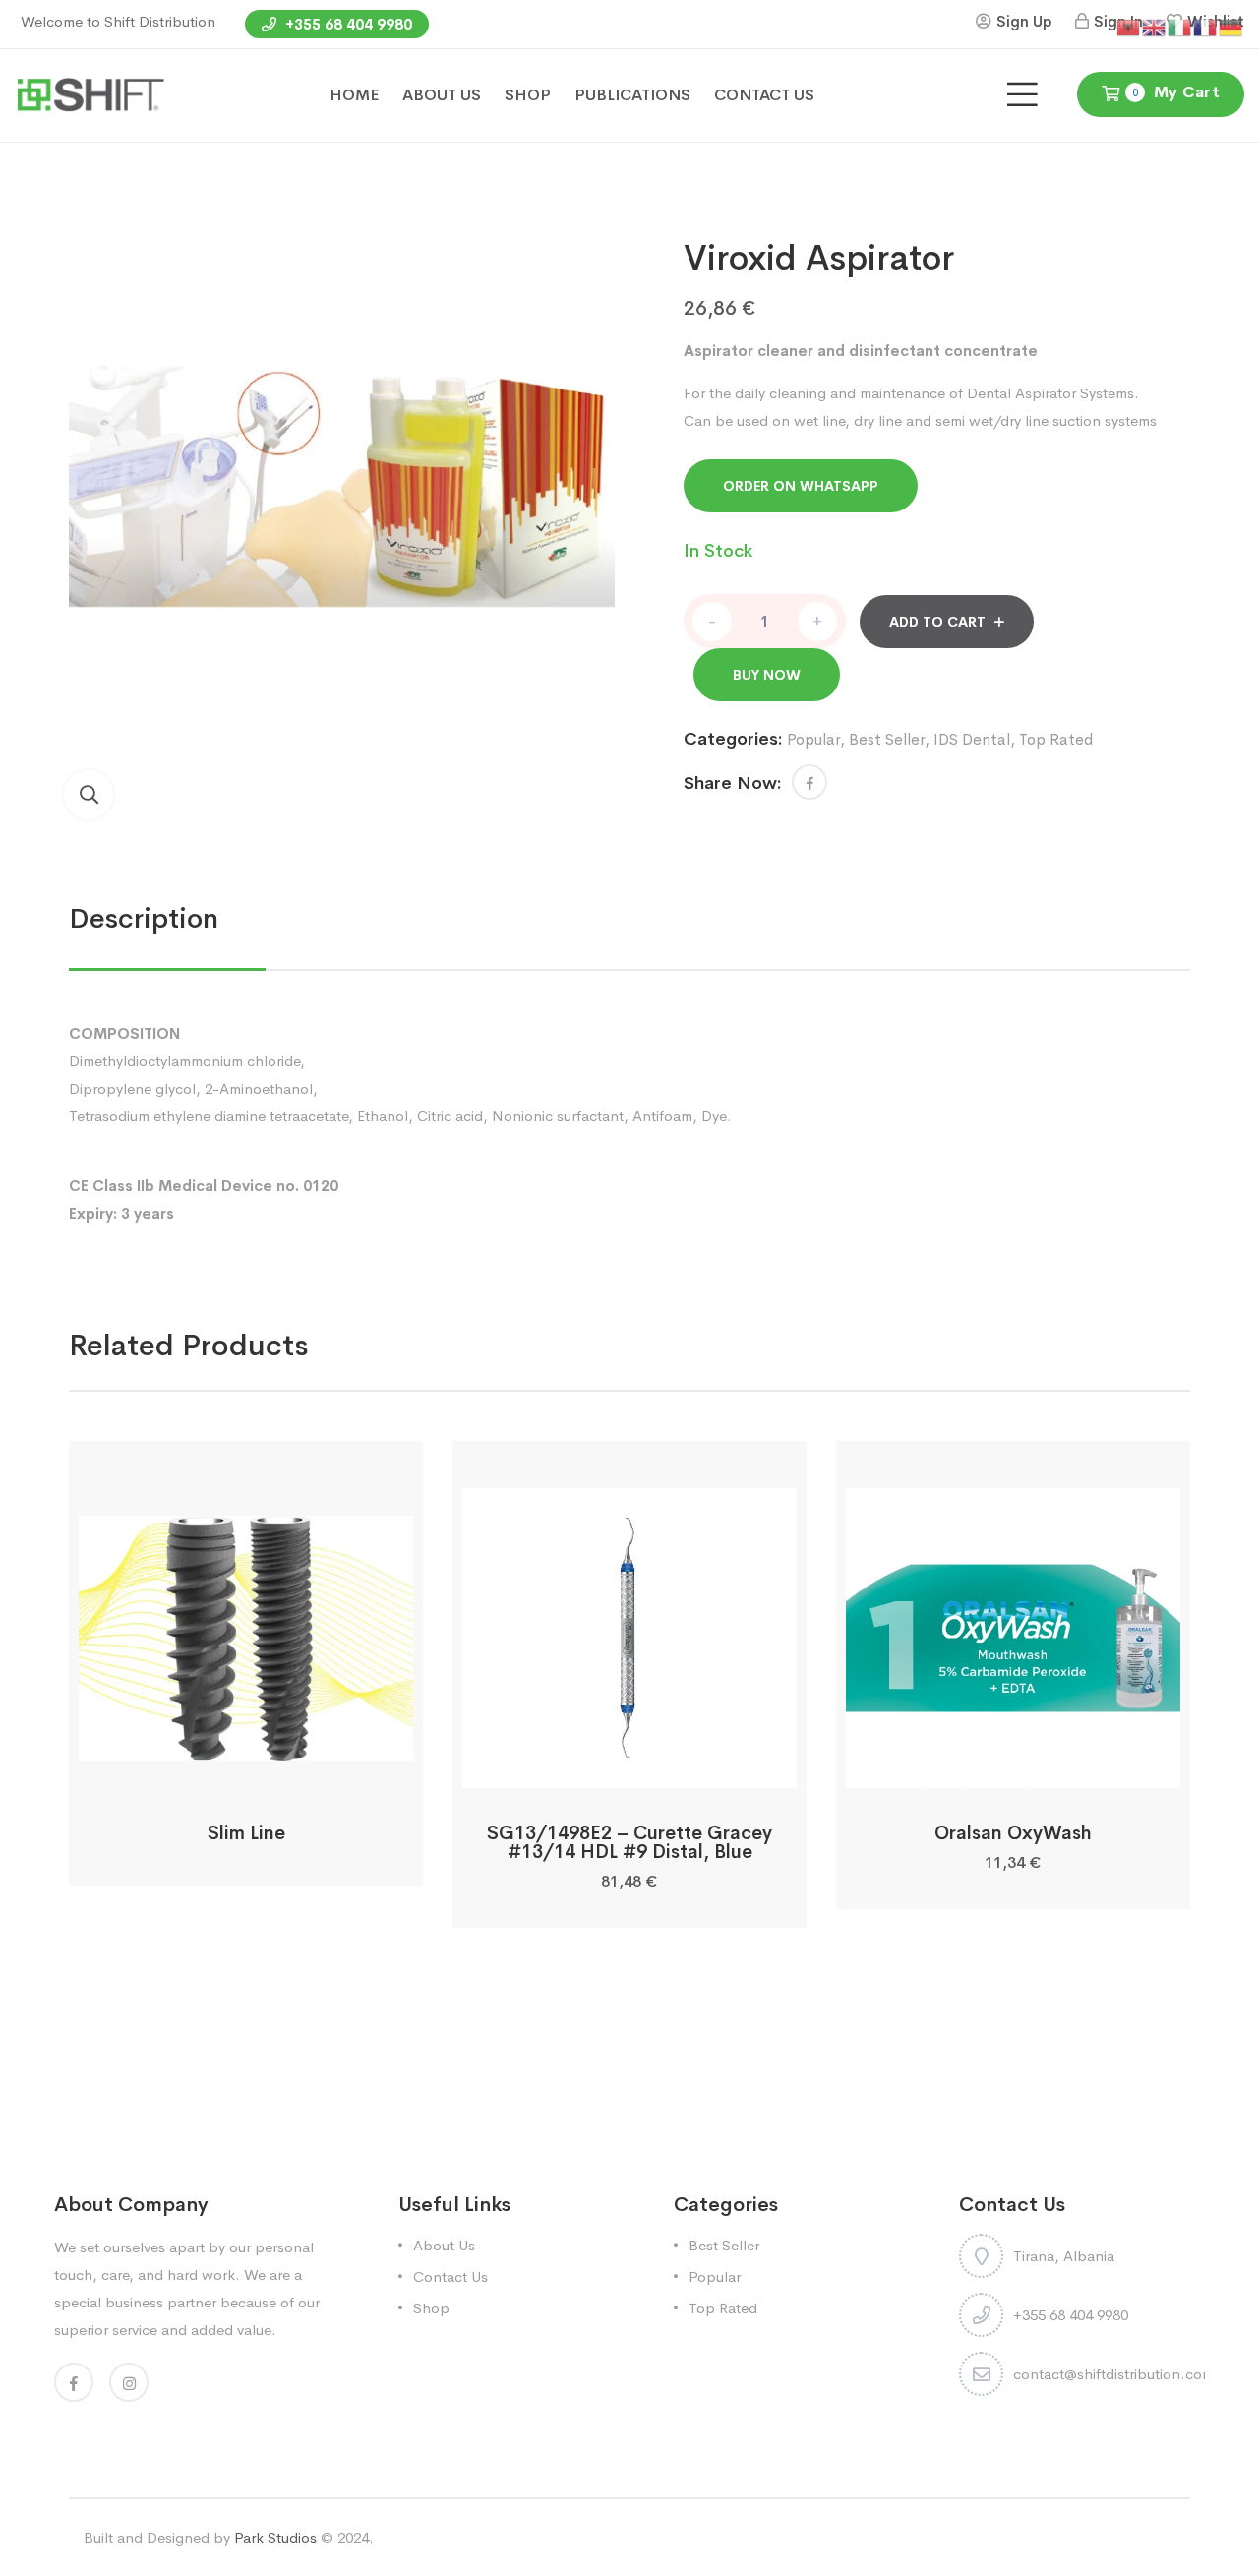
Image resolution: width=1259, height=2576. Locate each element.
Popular (813, 739)
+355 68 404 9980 (347, 24)
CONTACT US (764, 95)
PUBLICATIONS (632, 95)
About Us (444, 2245)
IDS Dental (972, 739)
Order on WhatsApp (801, 486)
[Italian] (1180, 26)
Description (144, 918)
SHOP (528, 95)
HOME (354, 95)
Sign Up (1024, 21)
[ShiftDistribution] (90, 94)
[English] (1155, 26)
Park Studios (275, 2537)
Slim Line (246, 1833)
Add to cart (937, 622)
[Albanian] (1129, 26)
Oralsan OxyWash (1013, 1833)
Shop (431, 2308)
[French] (1206, 26)
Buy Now (767, 675)
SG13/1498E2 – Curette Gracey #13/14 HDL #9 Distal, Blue (629, 1843)
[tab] (144, 919)
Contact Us (450, 2276)
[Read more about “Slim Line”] (245, 1766)
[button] (89, 795)
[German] (1231, 26)
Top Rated (1056, 739)
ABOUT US (442, 95)
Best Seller (887, 739)
